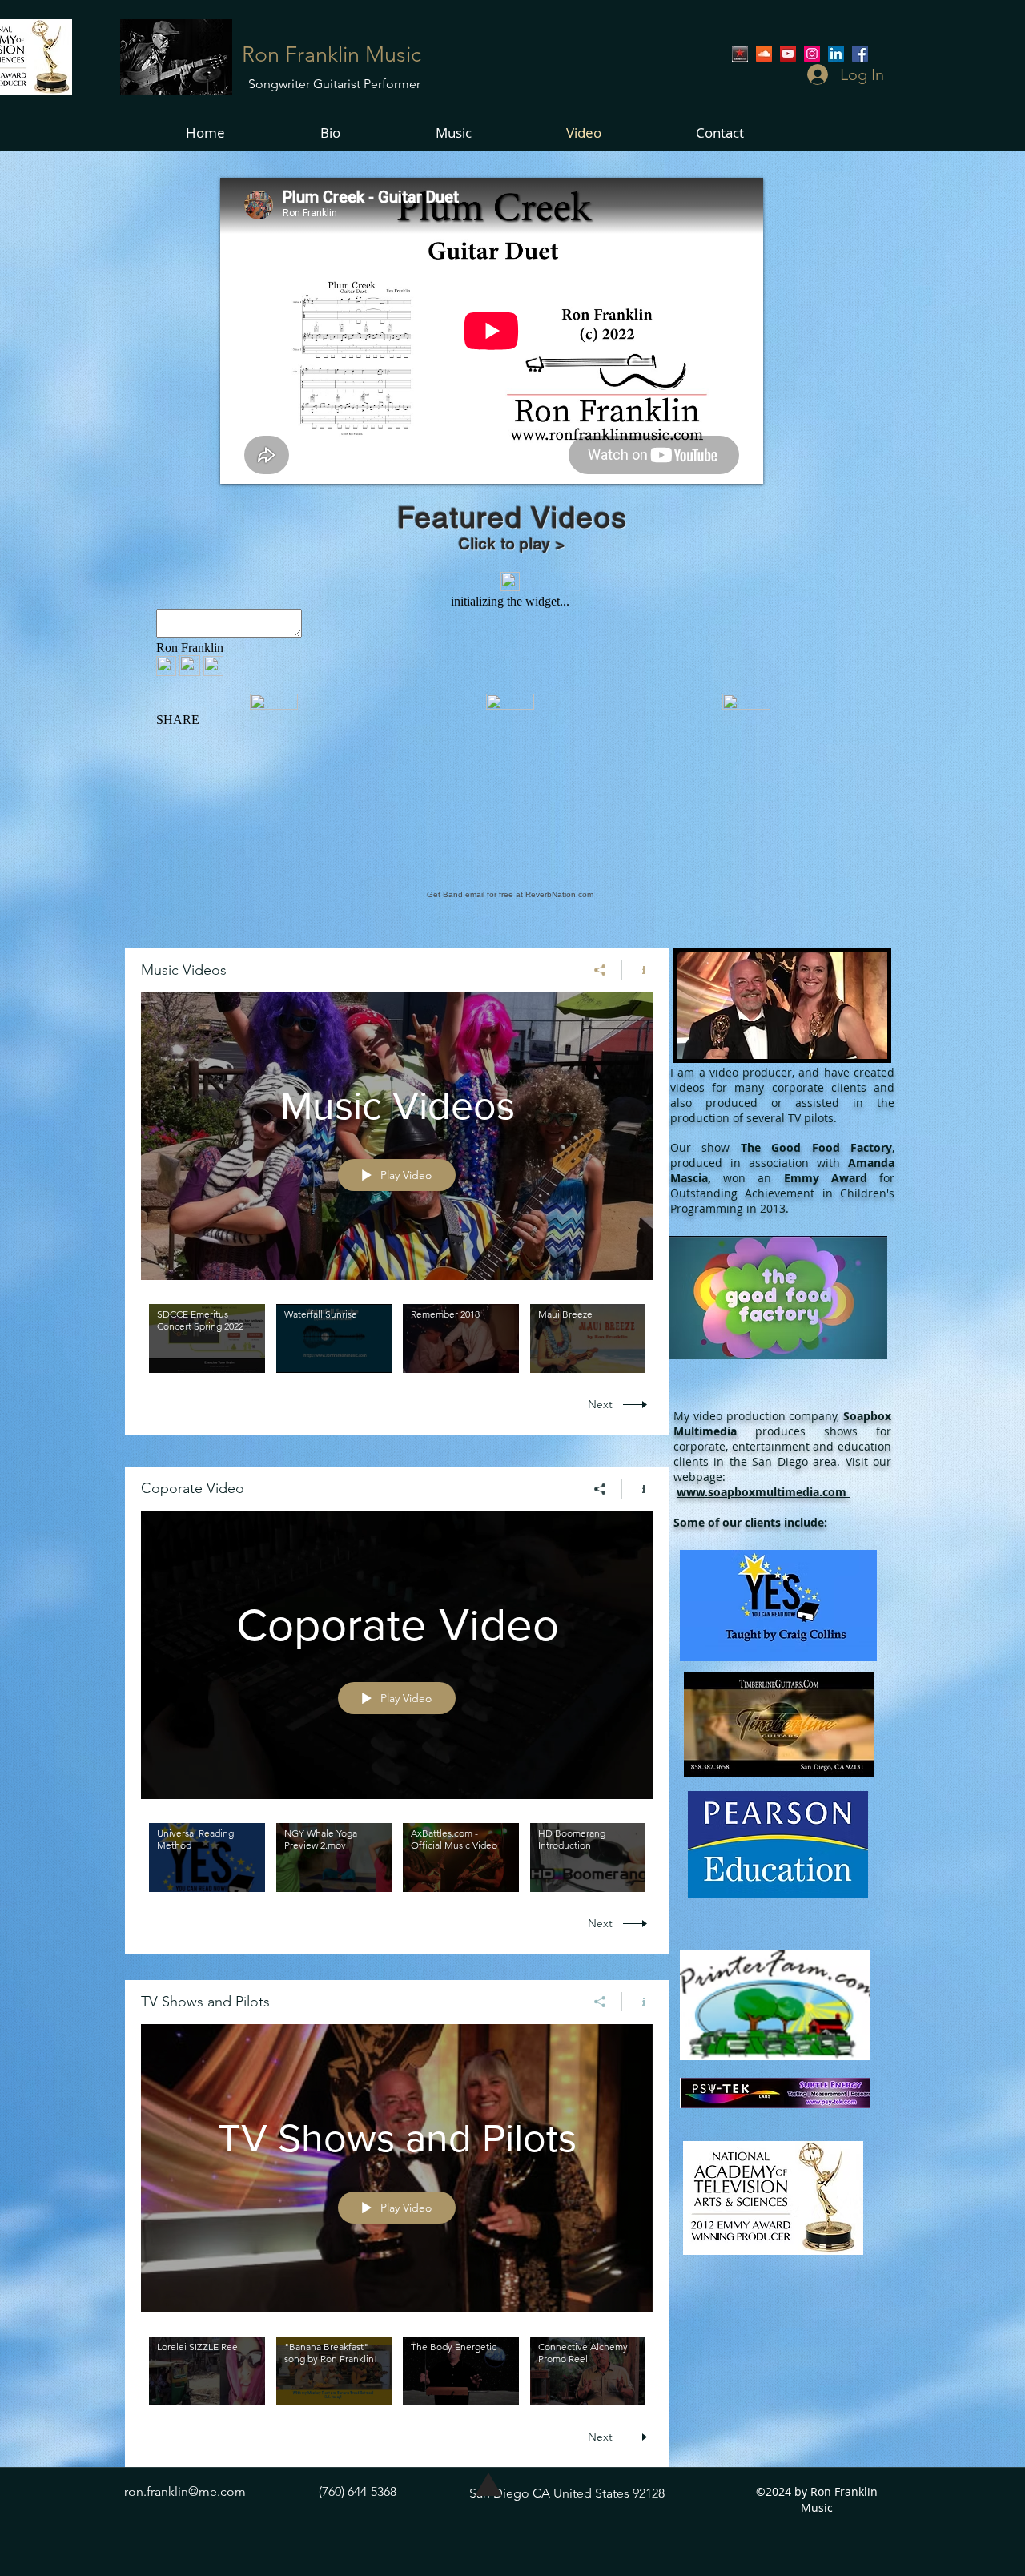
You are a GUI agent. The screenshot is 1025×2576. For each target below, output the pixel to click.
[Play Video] (207, 1339)
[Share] (600, 970)
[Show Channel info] (638, 970)
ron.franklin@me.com (185, 2491)
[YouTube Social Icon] (788, 54)
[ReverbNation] (740, 54)
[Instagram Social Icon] (812, 54)
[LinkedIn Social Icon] (836, 54)
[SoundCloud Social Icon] (764, 54)
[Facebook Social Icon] (860, 54)
